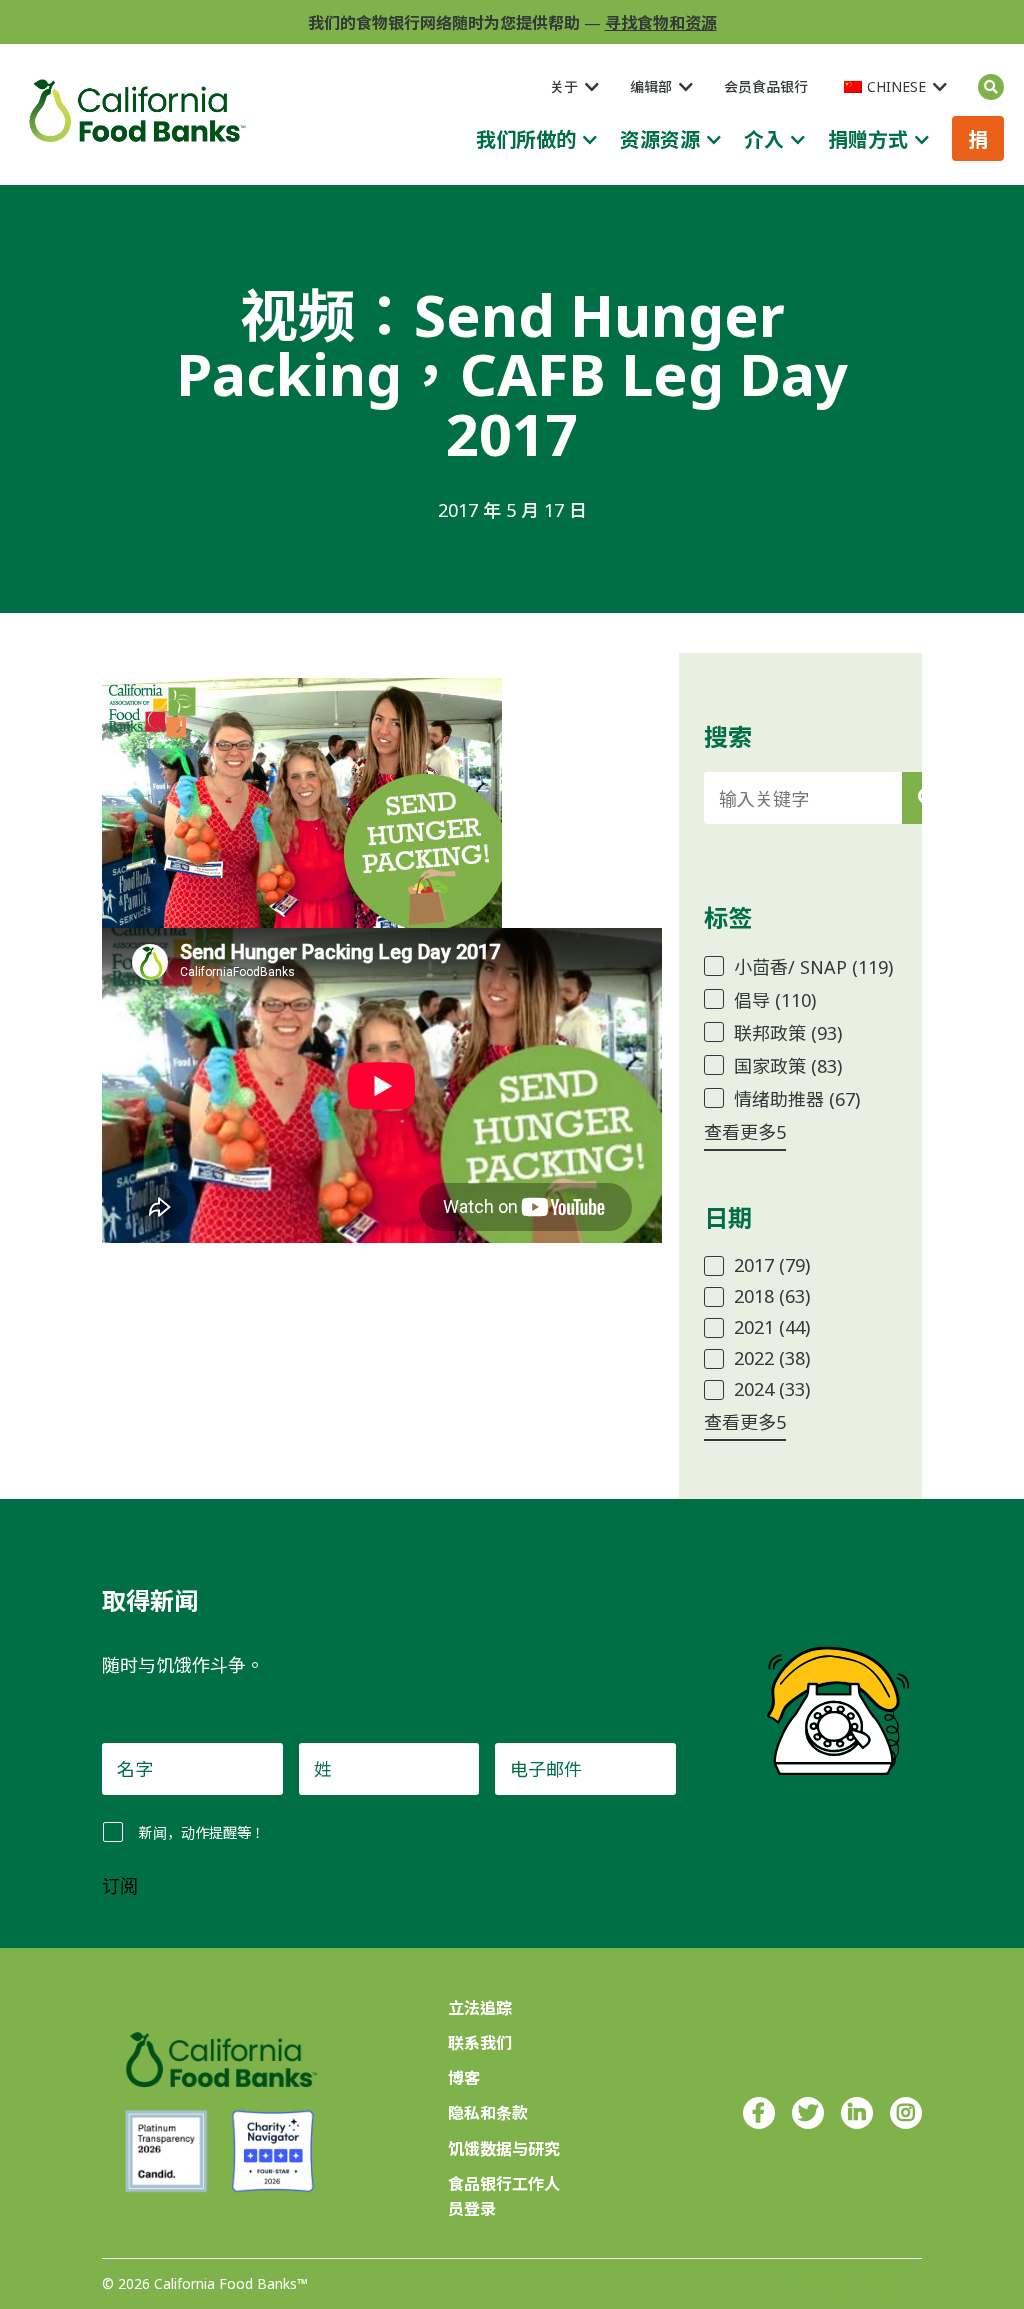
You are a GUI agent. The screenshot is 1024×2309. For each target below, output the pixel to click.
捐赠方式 (868, 139)
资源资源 (660, 139)
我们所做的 (526, 139)
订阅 (120, 1887)
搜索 (991, 87)
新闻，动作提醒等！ (202, 1832)
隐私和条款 (488, 2113)
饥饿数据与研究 (504, 2149)
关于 (564, 86)
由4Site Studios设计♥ (851, 2284)
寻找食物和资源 (661, 23)
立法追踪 (480, 2008)
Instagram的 (906, 2113)
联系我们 (480, 2043)
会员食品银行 (766, 86)
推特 (808, 2113)
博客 (464, 2078)
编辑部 (651, 86)
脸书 (759, 2113)
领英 (857, 2113)
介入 (764, 139)
